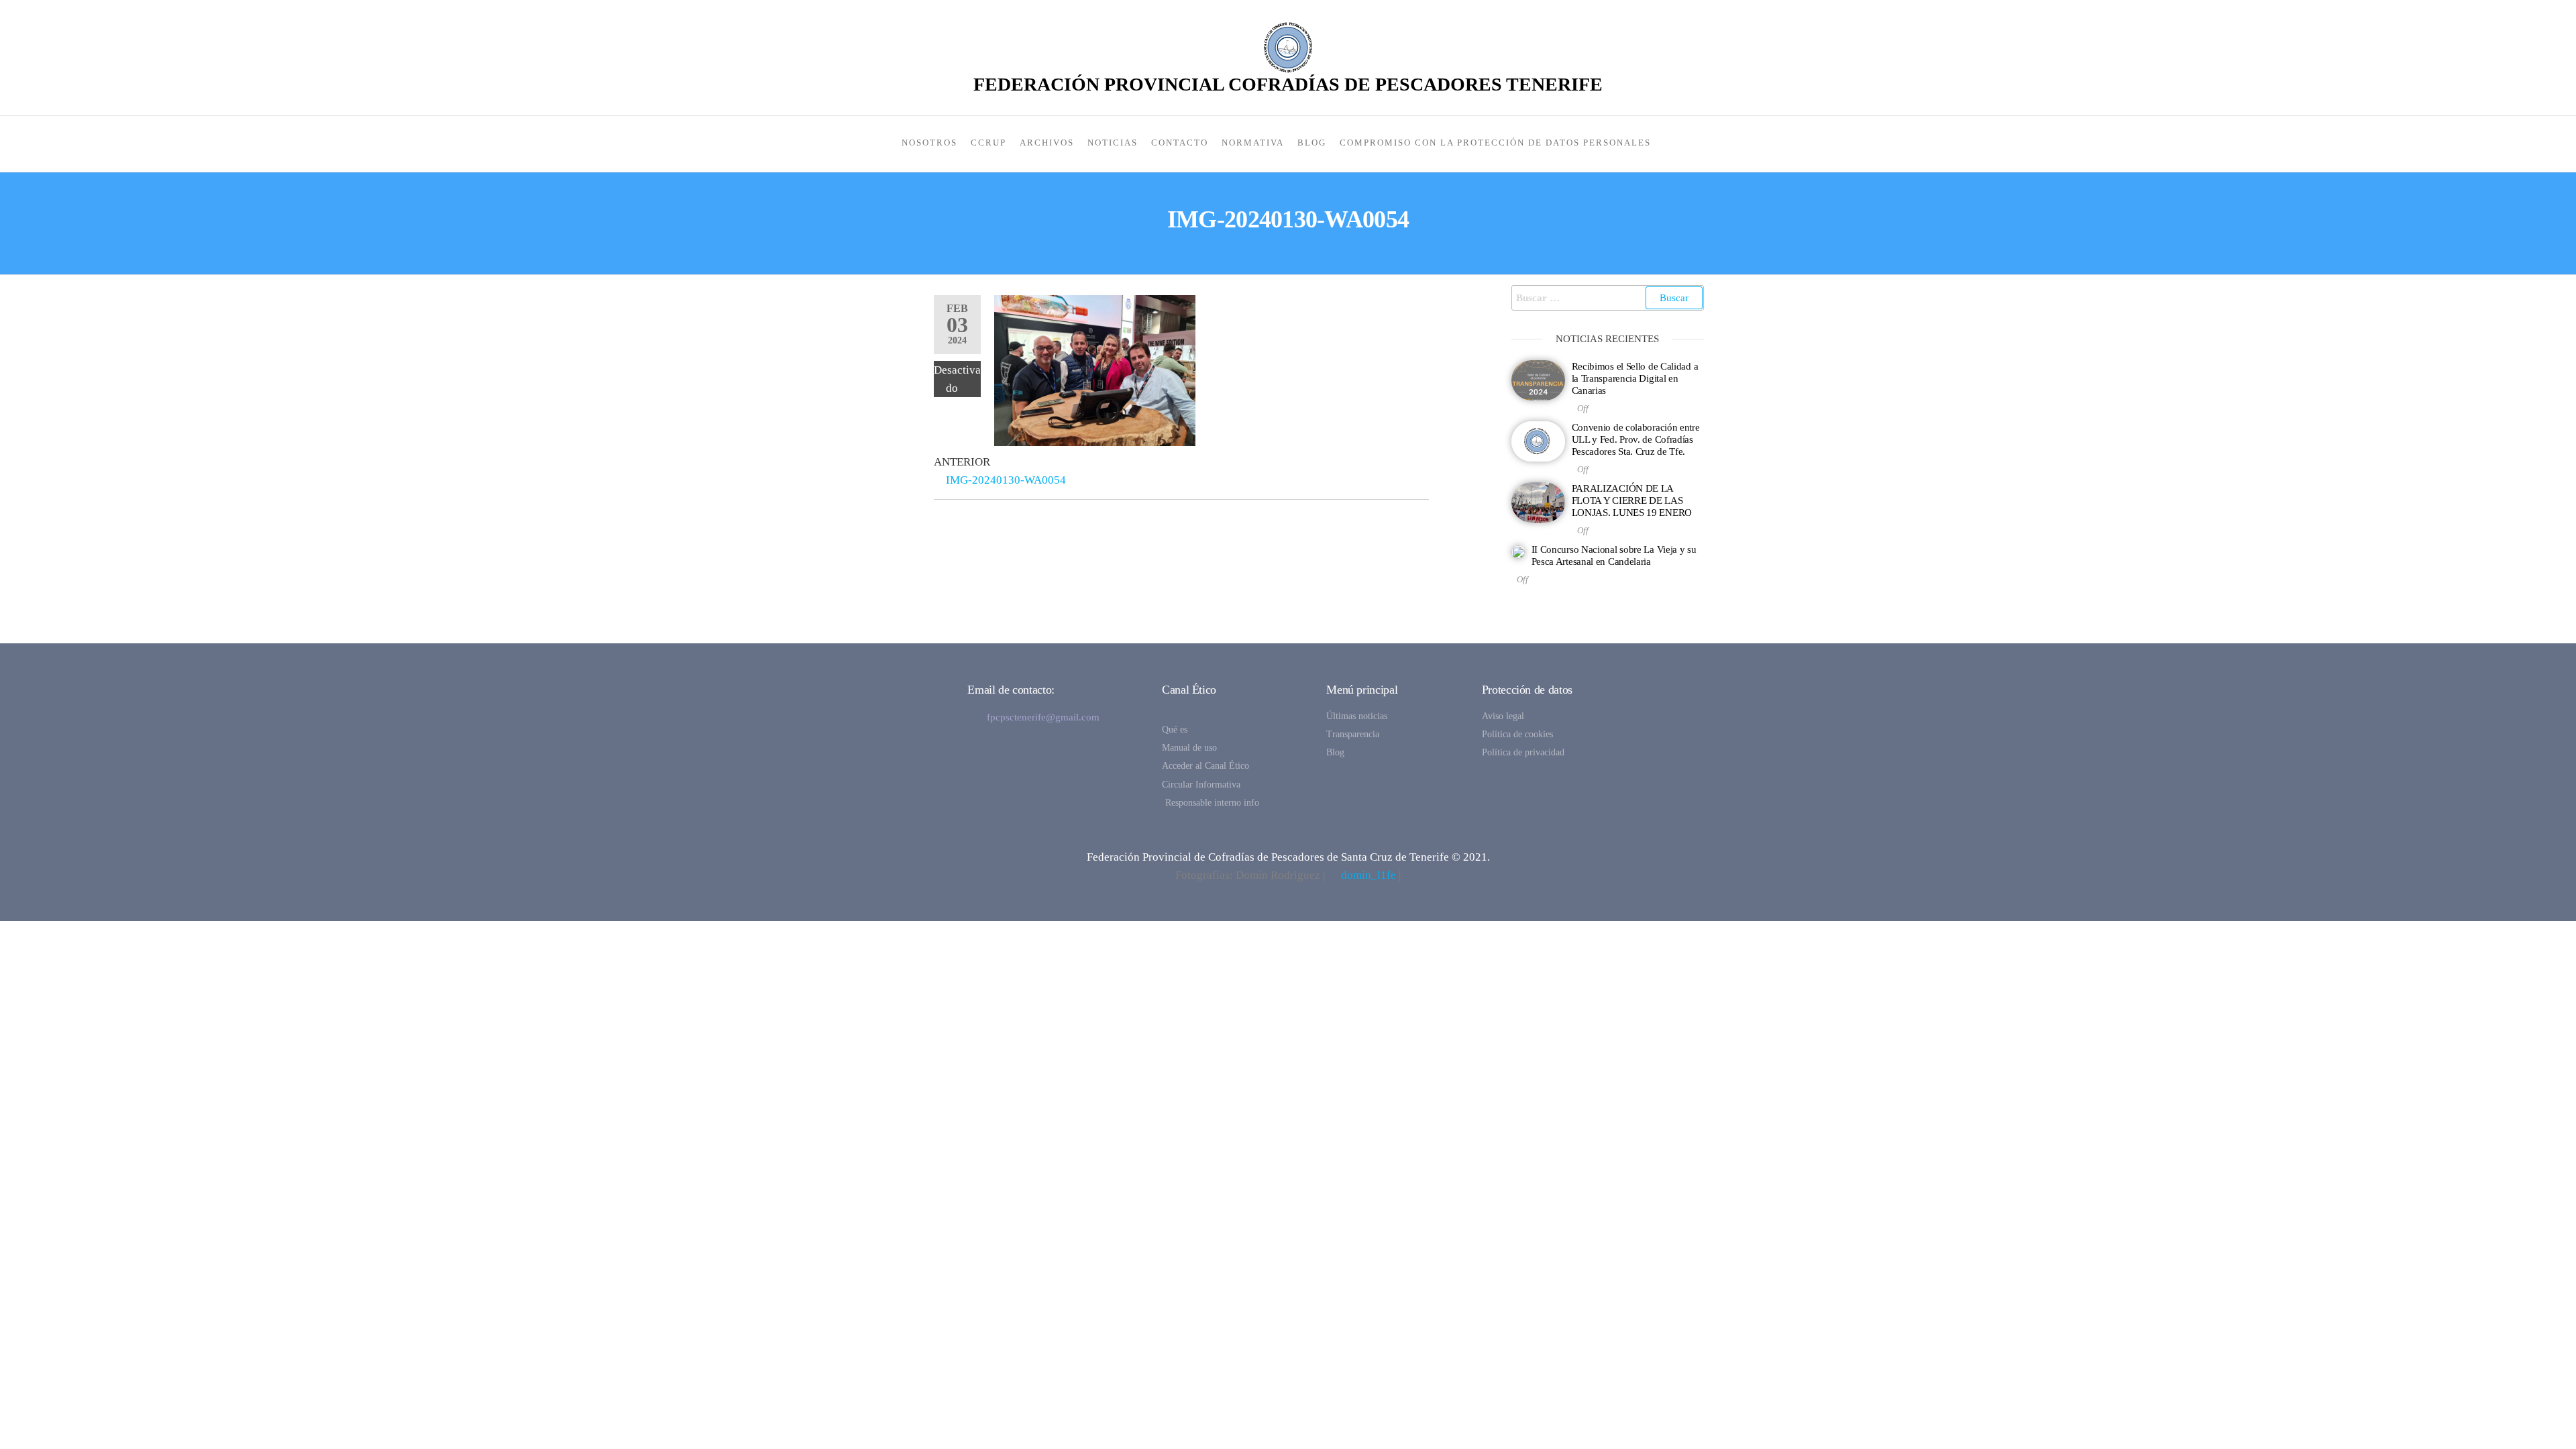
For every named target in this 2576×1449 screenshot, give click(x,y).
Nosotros (929, 143)
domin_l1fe (1368, 875)
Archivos (1047, 143)
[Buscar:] (1608, 298)
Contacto (1180, 143)
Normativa (1253, 143)
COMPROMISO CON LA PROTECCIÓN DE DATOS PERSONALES (1495, 143)
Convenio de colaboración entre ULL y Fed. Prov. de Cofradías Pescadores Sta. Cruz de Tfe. (1636, 439)
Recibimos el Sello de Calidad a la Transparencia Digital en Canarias (1635, 378)
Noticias (1113, 143)
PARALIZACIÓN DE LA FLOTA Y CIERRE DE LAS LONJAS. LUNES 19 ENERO (1632, 500)
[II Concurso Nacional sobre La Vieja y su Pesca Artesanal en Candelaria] (1518, 551)
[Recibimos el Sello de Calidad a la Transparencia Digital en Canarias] (1538, 379)
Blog (1312, 143)
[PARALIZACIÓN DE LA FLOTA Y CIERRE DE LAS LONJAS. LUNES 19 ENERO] (1538, 501)
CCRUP (988, 143)
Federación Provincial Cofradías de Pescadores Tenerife (1288, 84)
